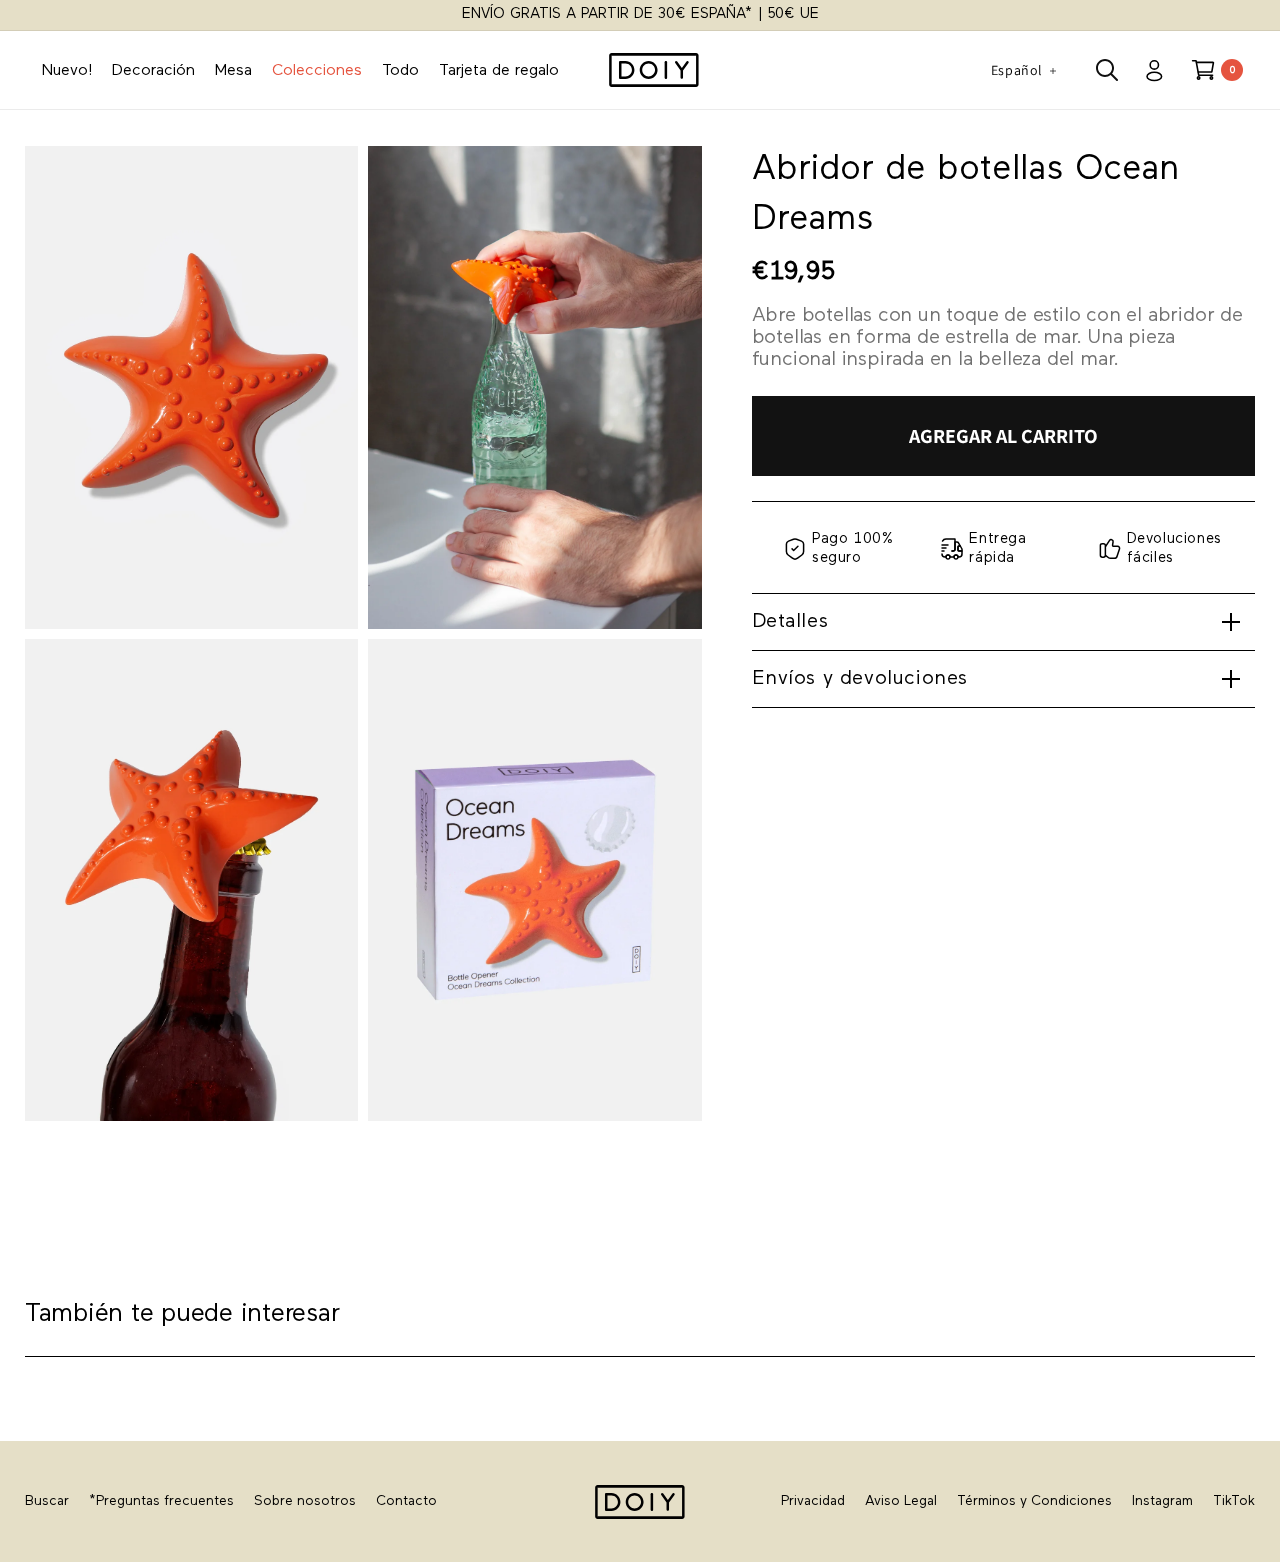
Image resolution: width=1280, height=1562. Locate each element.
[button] (1107, 70)
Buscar (47, 1501)
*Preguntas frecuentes (161, 1501)
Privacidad (813, 1501)
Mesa (233, 71)
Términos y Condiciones (1034, 1501)
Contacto (406, 1501)
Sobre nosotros (305, 1501)
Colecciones (317, 71)
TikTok (1234, 1501)
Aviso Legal (901, 1501)
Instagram (1162, 1501)
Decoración (153, 71)
